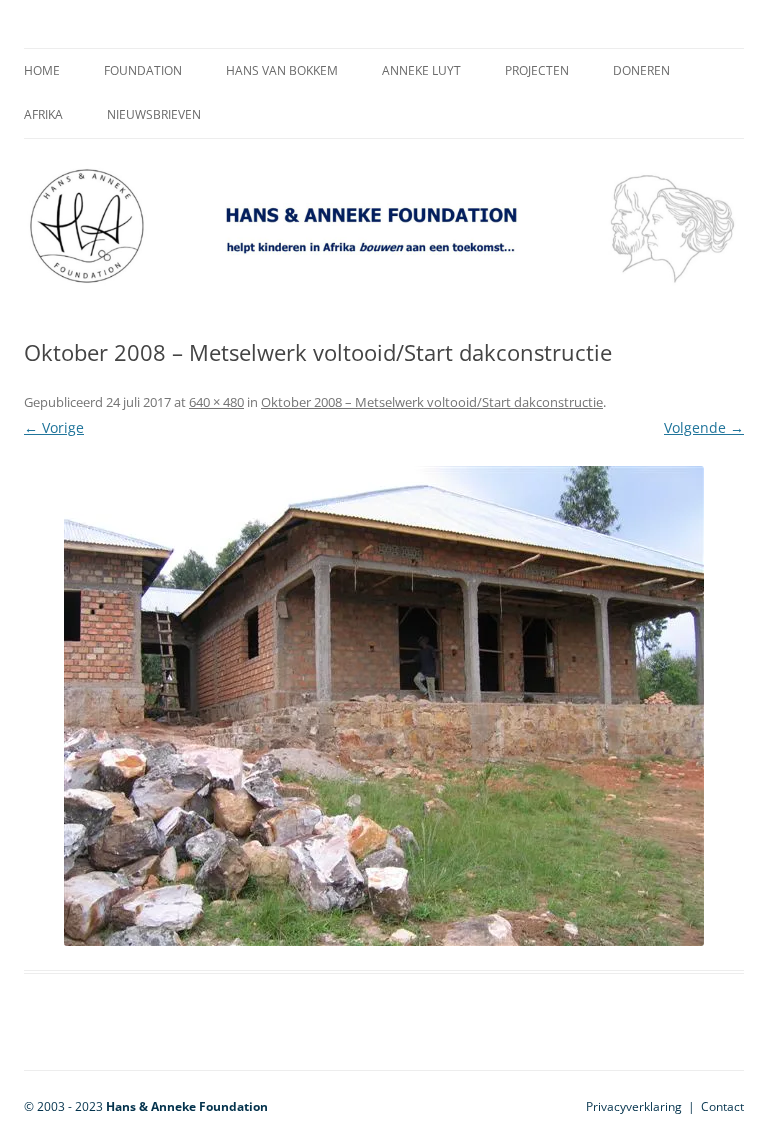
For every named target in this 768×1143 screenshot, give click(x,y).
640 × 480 (216, 402)
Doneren (641, 70)
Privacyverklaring (634, 1106)
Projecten (537, 70)
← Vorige (54, 427)
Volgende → (704, 427)
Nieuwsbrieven (154, 114)
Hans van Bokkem (282, 70)
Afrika (43, 114)
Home (42, 70)
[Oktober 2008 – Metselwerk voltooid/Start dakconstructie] (384, 706)
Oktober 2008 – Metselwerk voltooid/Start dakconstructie (432, 402)
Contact (722, 1106)
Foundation (143, 70)
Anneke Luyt (421, 70)
